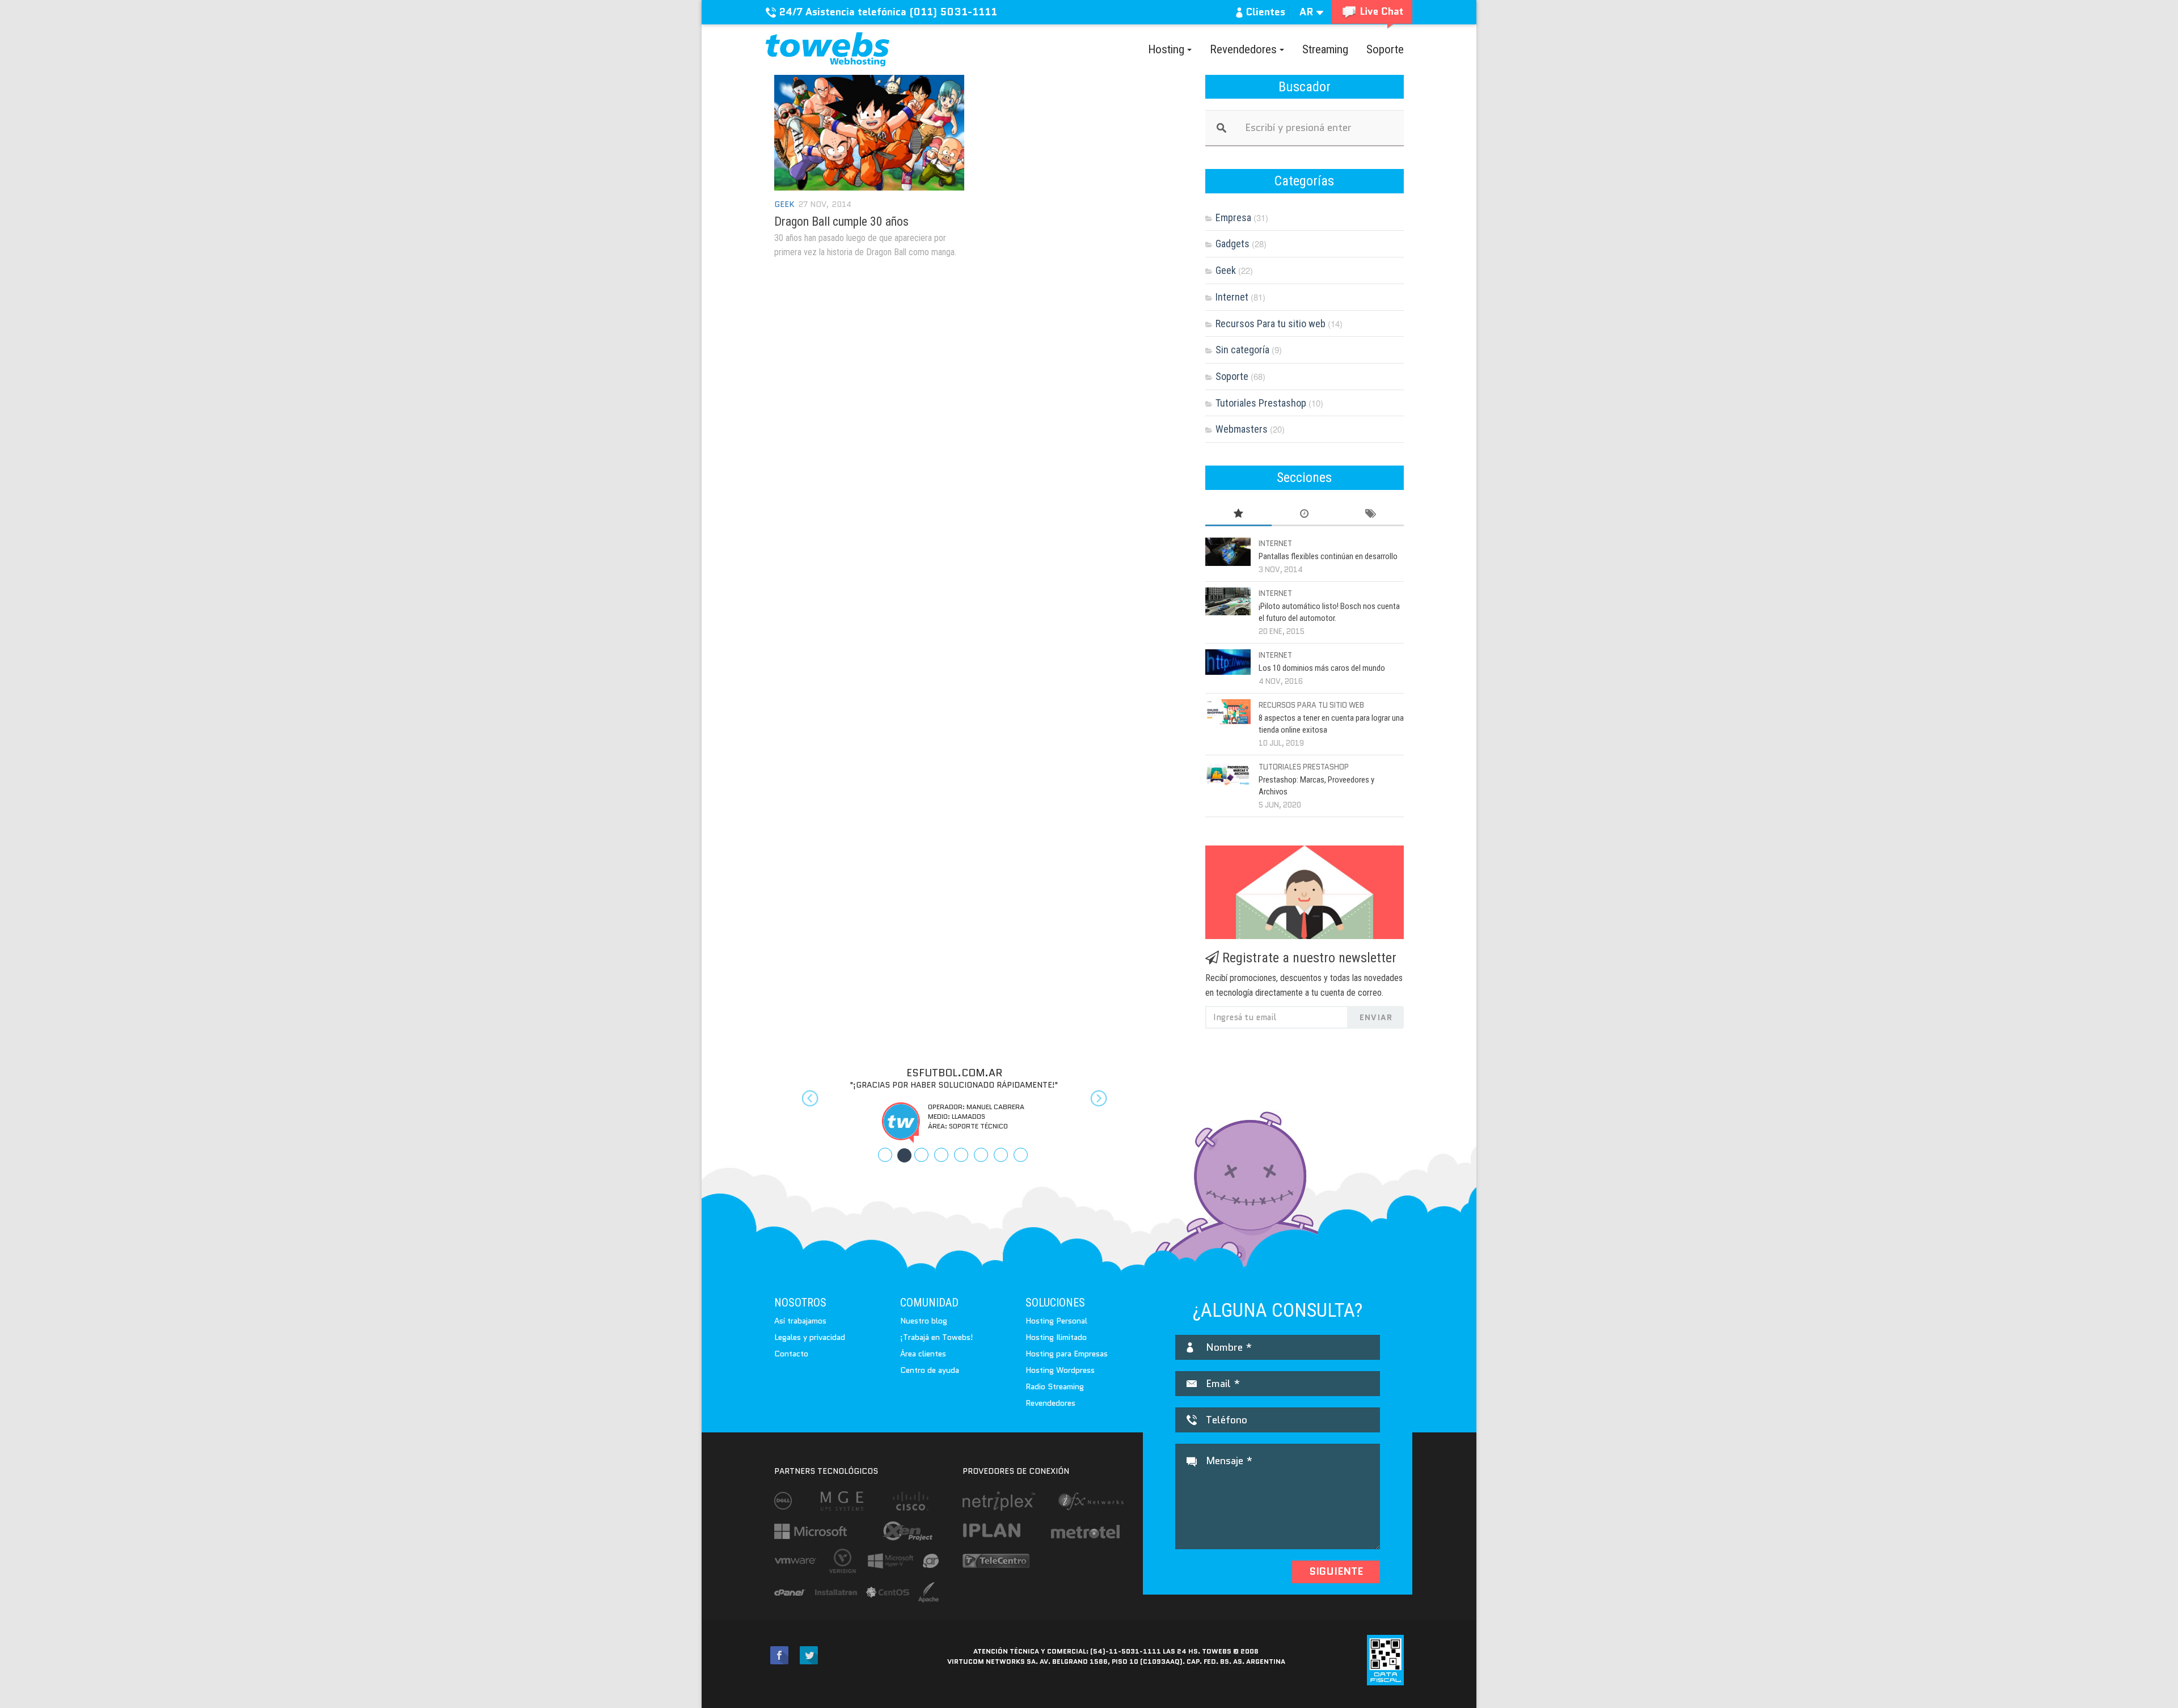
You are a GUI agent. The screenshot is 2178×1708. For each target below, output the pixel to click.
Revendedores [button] (1245, 49)
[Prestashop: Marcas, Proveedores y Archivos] (1228, 773)
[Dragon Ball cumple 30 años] (869, 133)
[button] (801, 1105)
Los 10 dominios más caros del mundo (1322, 668)
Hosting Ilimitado (1056, 1337)
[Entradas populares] (1238, 514)
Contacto (791, 1354)
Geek (784, 204)
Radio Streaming (1055, 1386)
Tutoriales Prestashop (1261, 403)
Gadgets (1232, 244)
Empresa (1233, 217)
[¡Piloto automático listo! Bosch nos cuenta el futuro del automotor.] (1228, 601)
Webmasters (1242, 429)
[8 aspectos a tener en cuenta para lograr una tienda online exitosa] (1228, 712)
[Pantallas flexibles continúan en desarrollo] (1228, 552)
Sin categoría (1242, 350)
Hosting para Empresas (1067, 1354)
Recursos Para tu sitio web (1270, 324)
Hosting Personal (1056, 1321)
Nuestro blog (924, 1321)
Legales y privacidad (810, 1337)
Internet (1232, 297)
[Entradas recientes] (1305, 514)
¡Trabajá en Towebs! (937, 1337)
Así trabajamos (800, 1321)
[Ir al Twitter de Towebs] (809, 1656)
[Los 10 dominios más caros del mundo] (1228, 662)
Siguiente (1336, 1571)
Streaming (1325, 49)
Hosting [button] (1168, 49)
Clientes (1264, 12)
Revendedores (1050, 1403)
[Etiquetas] (1371, 514)
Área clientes (923, 1354)
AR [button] (1308, 12)
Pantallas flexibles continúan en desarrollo (1328, 556)
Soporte (1385, 49)
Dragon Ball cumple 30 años (841, 221)
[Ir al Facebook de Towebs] (779, 1656)
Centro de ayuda (930, 1370)
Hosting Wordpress (1060, 1370)
